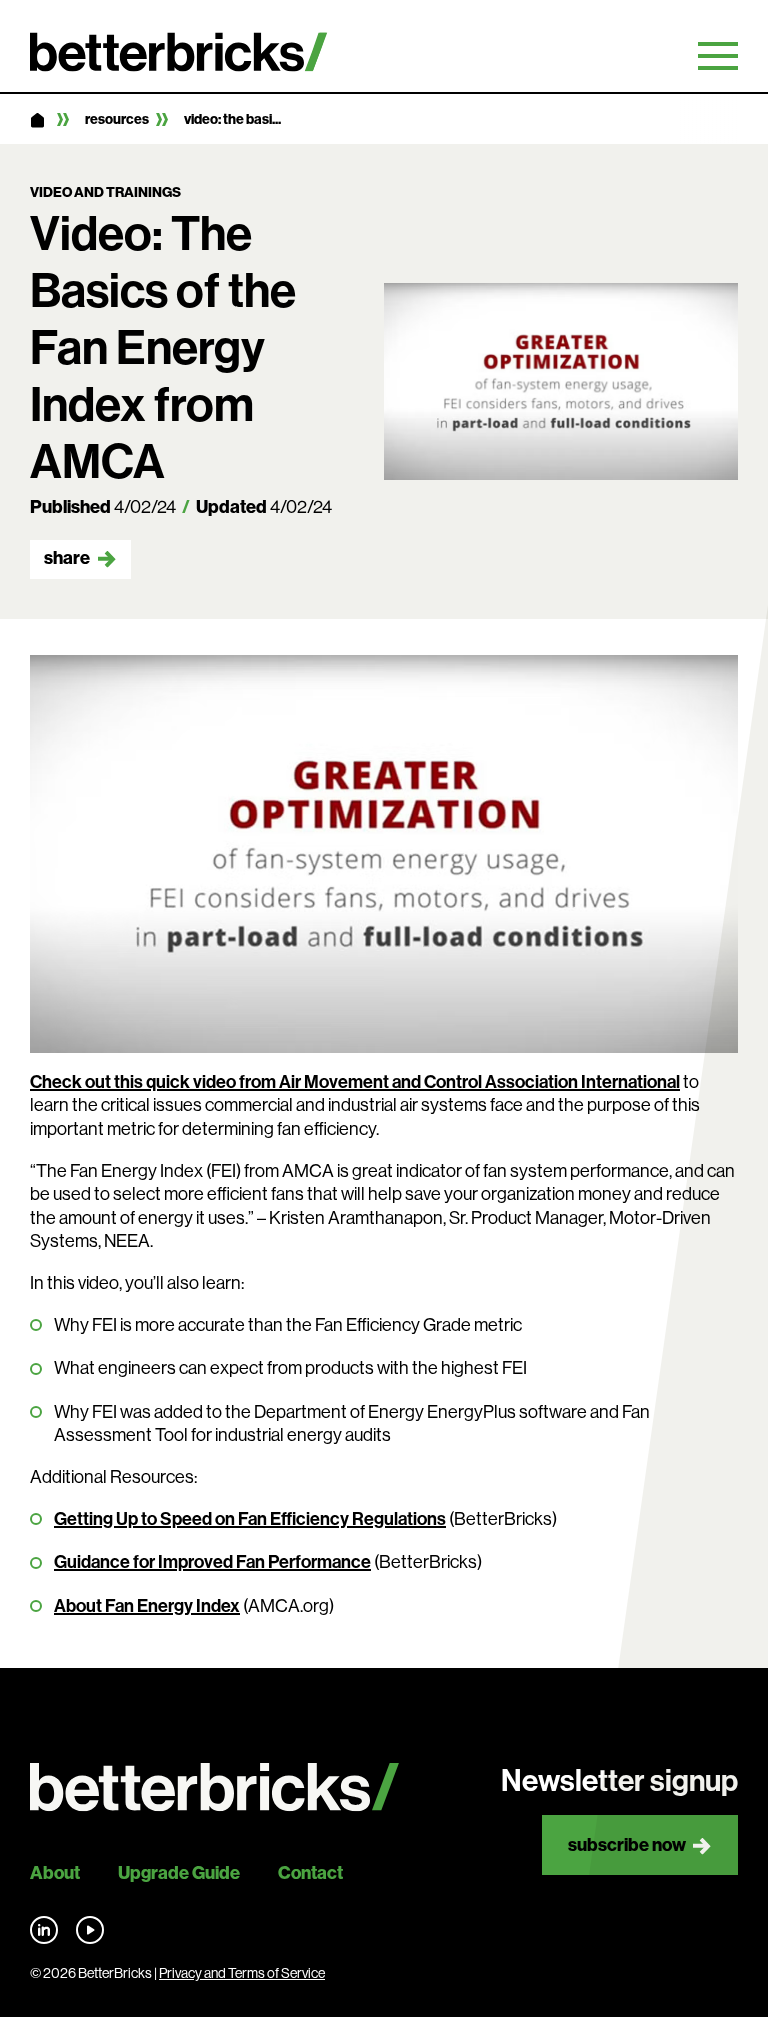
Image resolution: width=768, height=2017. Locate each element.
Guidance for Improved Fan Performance (212, 1562)
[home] (37, 121)
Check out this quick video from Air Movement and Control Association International (355, 1082)
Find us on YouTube (90, 1930)
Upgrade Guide (179, 1873)
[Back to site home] (214, 1787)
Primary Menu (718, 56)
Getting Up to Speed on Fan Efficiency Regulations (250, 1519)
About (55, 1873)
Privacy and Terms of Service (242, 1973)
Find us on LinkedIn (44, 1930)
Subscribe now (627, 1845)
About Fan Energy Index (147, 1606)
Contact (310, 1873)
